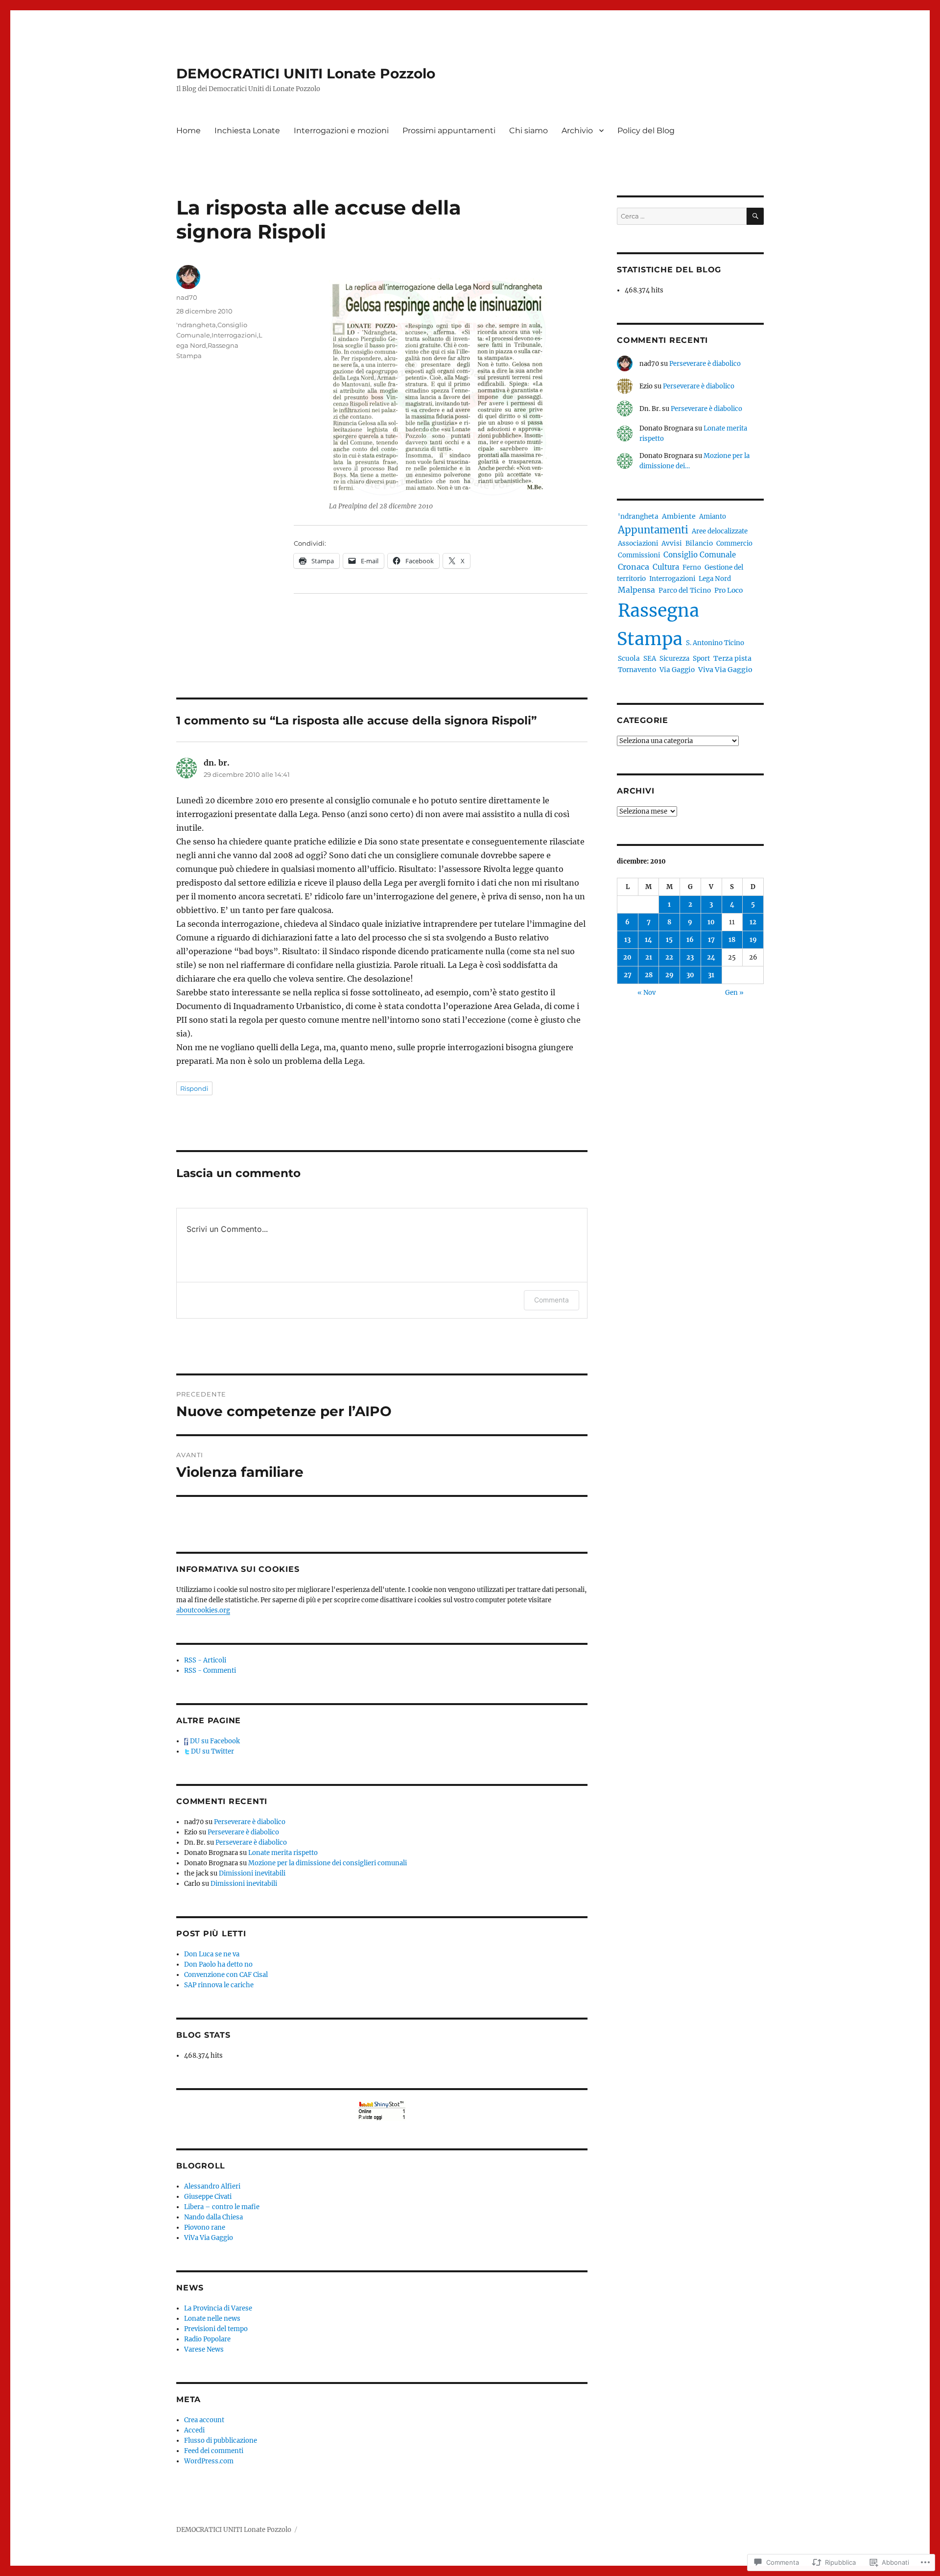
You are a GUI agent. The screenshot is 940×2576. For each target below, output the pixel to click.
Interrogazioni (234, 335)
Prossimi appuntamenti (449, 131)
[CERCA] (755, 216)
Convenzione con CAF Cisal (226, 1975)
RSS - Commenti (210, 1671)
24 (711, 957)
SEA (650, 659)
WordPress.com (209, 2461)
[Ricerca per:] (682, 216)
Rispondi (194, 1088)
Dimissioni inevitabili (252, 1873)
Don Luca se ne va (212, 1954)
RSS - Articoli (205, 1660)
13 (627, 940)
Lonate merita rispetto (283, 1853)
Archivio (577, 131)
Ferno (692, 567)
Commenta (552, 1300)
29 (670, 975)
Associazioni (638, 543)
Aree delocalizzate (720, 531)
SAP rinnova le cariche (219, 1985)
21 (649, 957)
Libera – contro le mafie (222, 2207)
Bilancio (699, 543)
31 (711, 975)
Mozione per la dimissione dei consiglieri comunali (328, 1863)
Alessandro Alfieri (212, 2186)
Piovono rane (205, 2227)
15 (669, 940)
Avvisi (672, 543)
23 (690, 957)
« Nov (646, 993)
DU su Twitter (212, 1751)
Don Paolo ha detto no (218, 1964)
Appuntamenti (653, 530)
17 (711, 940)
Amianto (713, 517)
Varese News (204, 2349)
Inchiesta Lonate (247, 131)
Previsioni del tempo (216, 2329)
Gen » (734, 993)
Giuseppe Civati (208, 2197)
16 (690, 940)
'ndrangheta (196, 325)
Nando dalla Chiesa (213, 2217)
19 (753, 940)
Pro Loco (728, 590)
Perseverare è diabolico (250, 1822)
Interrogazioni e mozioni (341, 131)
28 (649, 975)
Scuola (629, 659)
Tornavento (637, 670)
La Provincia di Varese (218, 2308)
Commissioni (639, 555)
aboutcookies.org (203, 1610)
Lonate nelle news (212, 2319)
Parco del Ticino (685, 590)
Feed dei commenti (214, 2451)
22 (669, 957)
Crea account (204, 2420)
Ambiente (679, 516)
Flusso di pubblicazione (221, 2441)
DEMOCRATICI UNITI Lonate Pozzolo (306, 73)
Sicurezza (674, 659)
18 (732, 940)
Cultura (666, 567)
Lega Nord (715, 579)
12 (753, 922)
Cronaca (634, 567)
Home (188, 131)
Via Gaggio (677, 670)
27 (628, 975)
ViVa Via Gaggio (209, 2238)
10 (711, 922)
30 (690, 975)
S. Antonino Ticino (715, 643)
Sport (701, 659)
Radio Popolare (207, 2339)
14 (648, 940)
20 (627, 957)
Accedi (194, 2430)
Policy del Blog (646, 131)
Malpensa (636, 590)
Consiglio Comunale (700, 555)
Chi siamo (529, 131)
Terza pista (732, 658)
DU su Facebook (214, 1741)
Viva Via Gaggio (725, 670)
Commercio (734, 543)
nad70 (187, 297)
